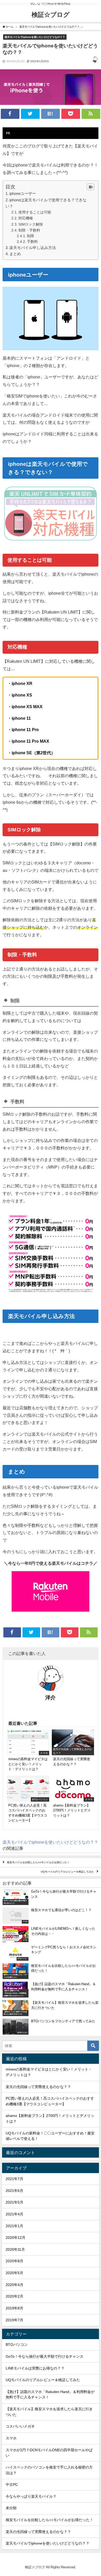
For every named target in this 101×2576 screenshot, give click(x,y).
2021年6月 (15, 2191)
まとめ (15, 254)
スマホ (11, 2438)
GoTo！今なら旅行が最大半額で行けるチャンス (45, 2356)
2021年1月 (15, 2226)
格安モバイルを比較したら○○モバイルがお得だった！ (38, 1863)
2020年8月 (15, 2261)
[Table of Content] (91, 187)
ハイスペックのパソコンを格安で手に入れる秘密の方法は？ (49, 2470)
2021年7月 (15, 2179)
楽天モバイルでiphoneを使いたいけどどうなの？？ (35, 37)
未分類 (11, 2508)
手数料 (32, 242)
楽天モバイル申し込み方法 (33, 248)
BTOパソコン (17, 2345)
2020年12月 (16, 2238)
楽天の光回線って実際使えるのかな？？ (38, 2087)
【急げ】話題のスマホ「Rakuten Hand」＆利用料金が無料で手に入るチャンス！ (50, 2395)
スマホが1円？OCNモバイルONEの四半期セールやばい (49, 2453)
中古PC (12, 2484)
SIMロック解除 (31, 224)
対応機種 (26, 218)
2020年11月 (15, 2249)
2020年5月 (15, 2273)
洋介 (51, 1697)
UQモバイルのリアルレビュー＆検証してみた (67, 1872)
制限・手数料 (29, 230)
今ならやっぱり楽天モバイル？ (31, 2496)
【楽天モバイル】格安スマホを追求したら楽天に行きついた (49, 2412)
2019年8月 (15, 2308)
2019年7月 (15, 2320)
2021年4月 (15, 2214)
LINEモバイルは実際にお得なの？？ (35, 2368)
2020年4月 (15, 2285)
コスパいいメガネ (20, 2426)
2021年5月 (15, 2202)
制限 (31, 236)
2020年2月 (15, 2296)
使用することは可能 (35, 212)
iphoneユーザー (23, 193)
